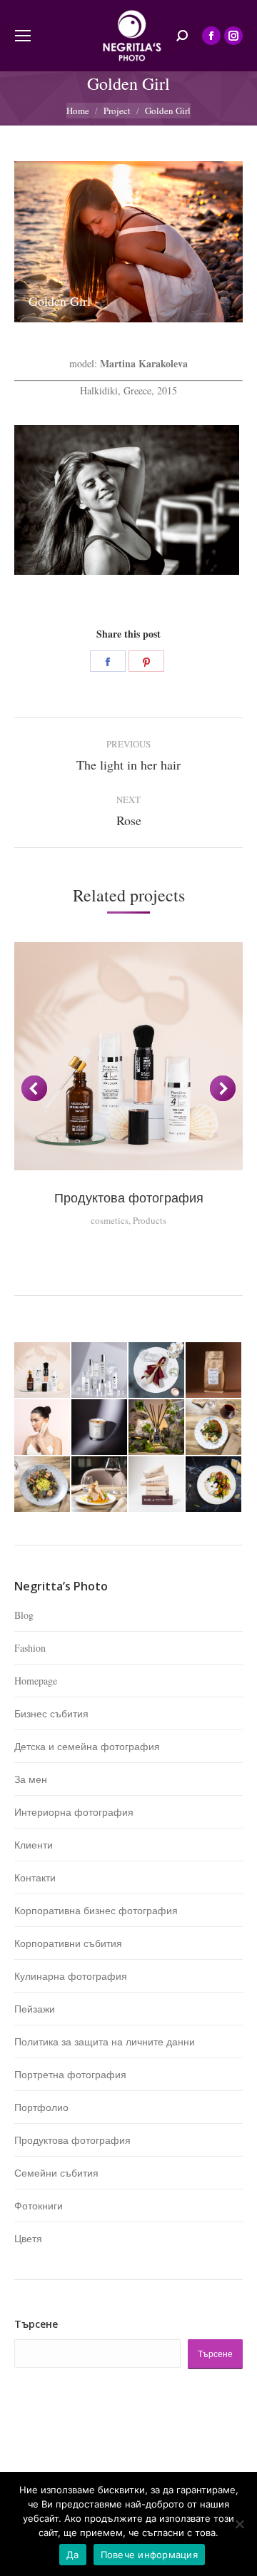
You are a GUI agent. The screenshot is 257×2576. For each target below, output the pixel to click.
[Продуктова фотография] (43, 1371)
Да (73, 2555)
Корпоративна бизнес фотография (96, 1910)
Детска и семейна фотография (87, 1746)
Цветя (28, 2238)
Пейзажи (35, 2009)
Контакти (35, 1877)
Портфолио (41, 2107)
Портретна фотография (70, 2074)
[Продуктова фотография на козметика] (100, 1371)
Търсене (36, 2324)
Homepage (36, 1681)
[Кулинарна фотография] (214, 1428)
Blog (24, 1615)
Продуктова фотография (129, 1197)
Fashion (30, 1648)
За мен (31, 1779)
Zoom (128, 1056)
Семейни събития (56, 2173)
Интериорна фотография (74, 1812)
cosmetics (110, 1220)
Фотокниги (39, 2206)
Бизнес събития (51, 1713)
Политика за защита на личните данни (105, 2041)
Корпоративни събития (68, 1943)
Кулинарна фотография (71, 1976)
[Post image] (127, 500)
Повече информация (149, 2555)
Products (150, 1220)
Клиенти (34, 1845)
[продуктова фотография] (43, 1428)
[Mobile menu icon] (23, 36)
